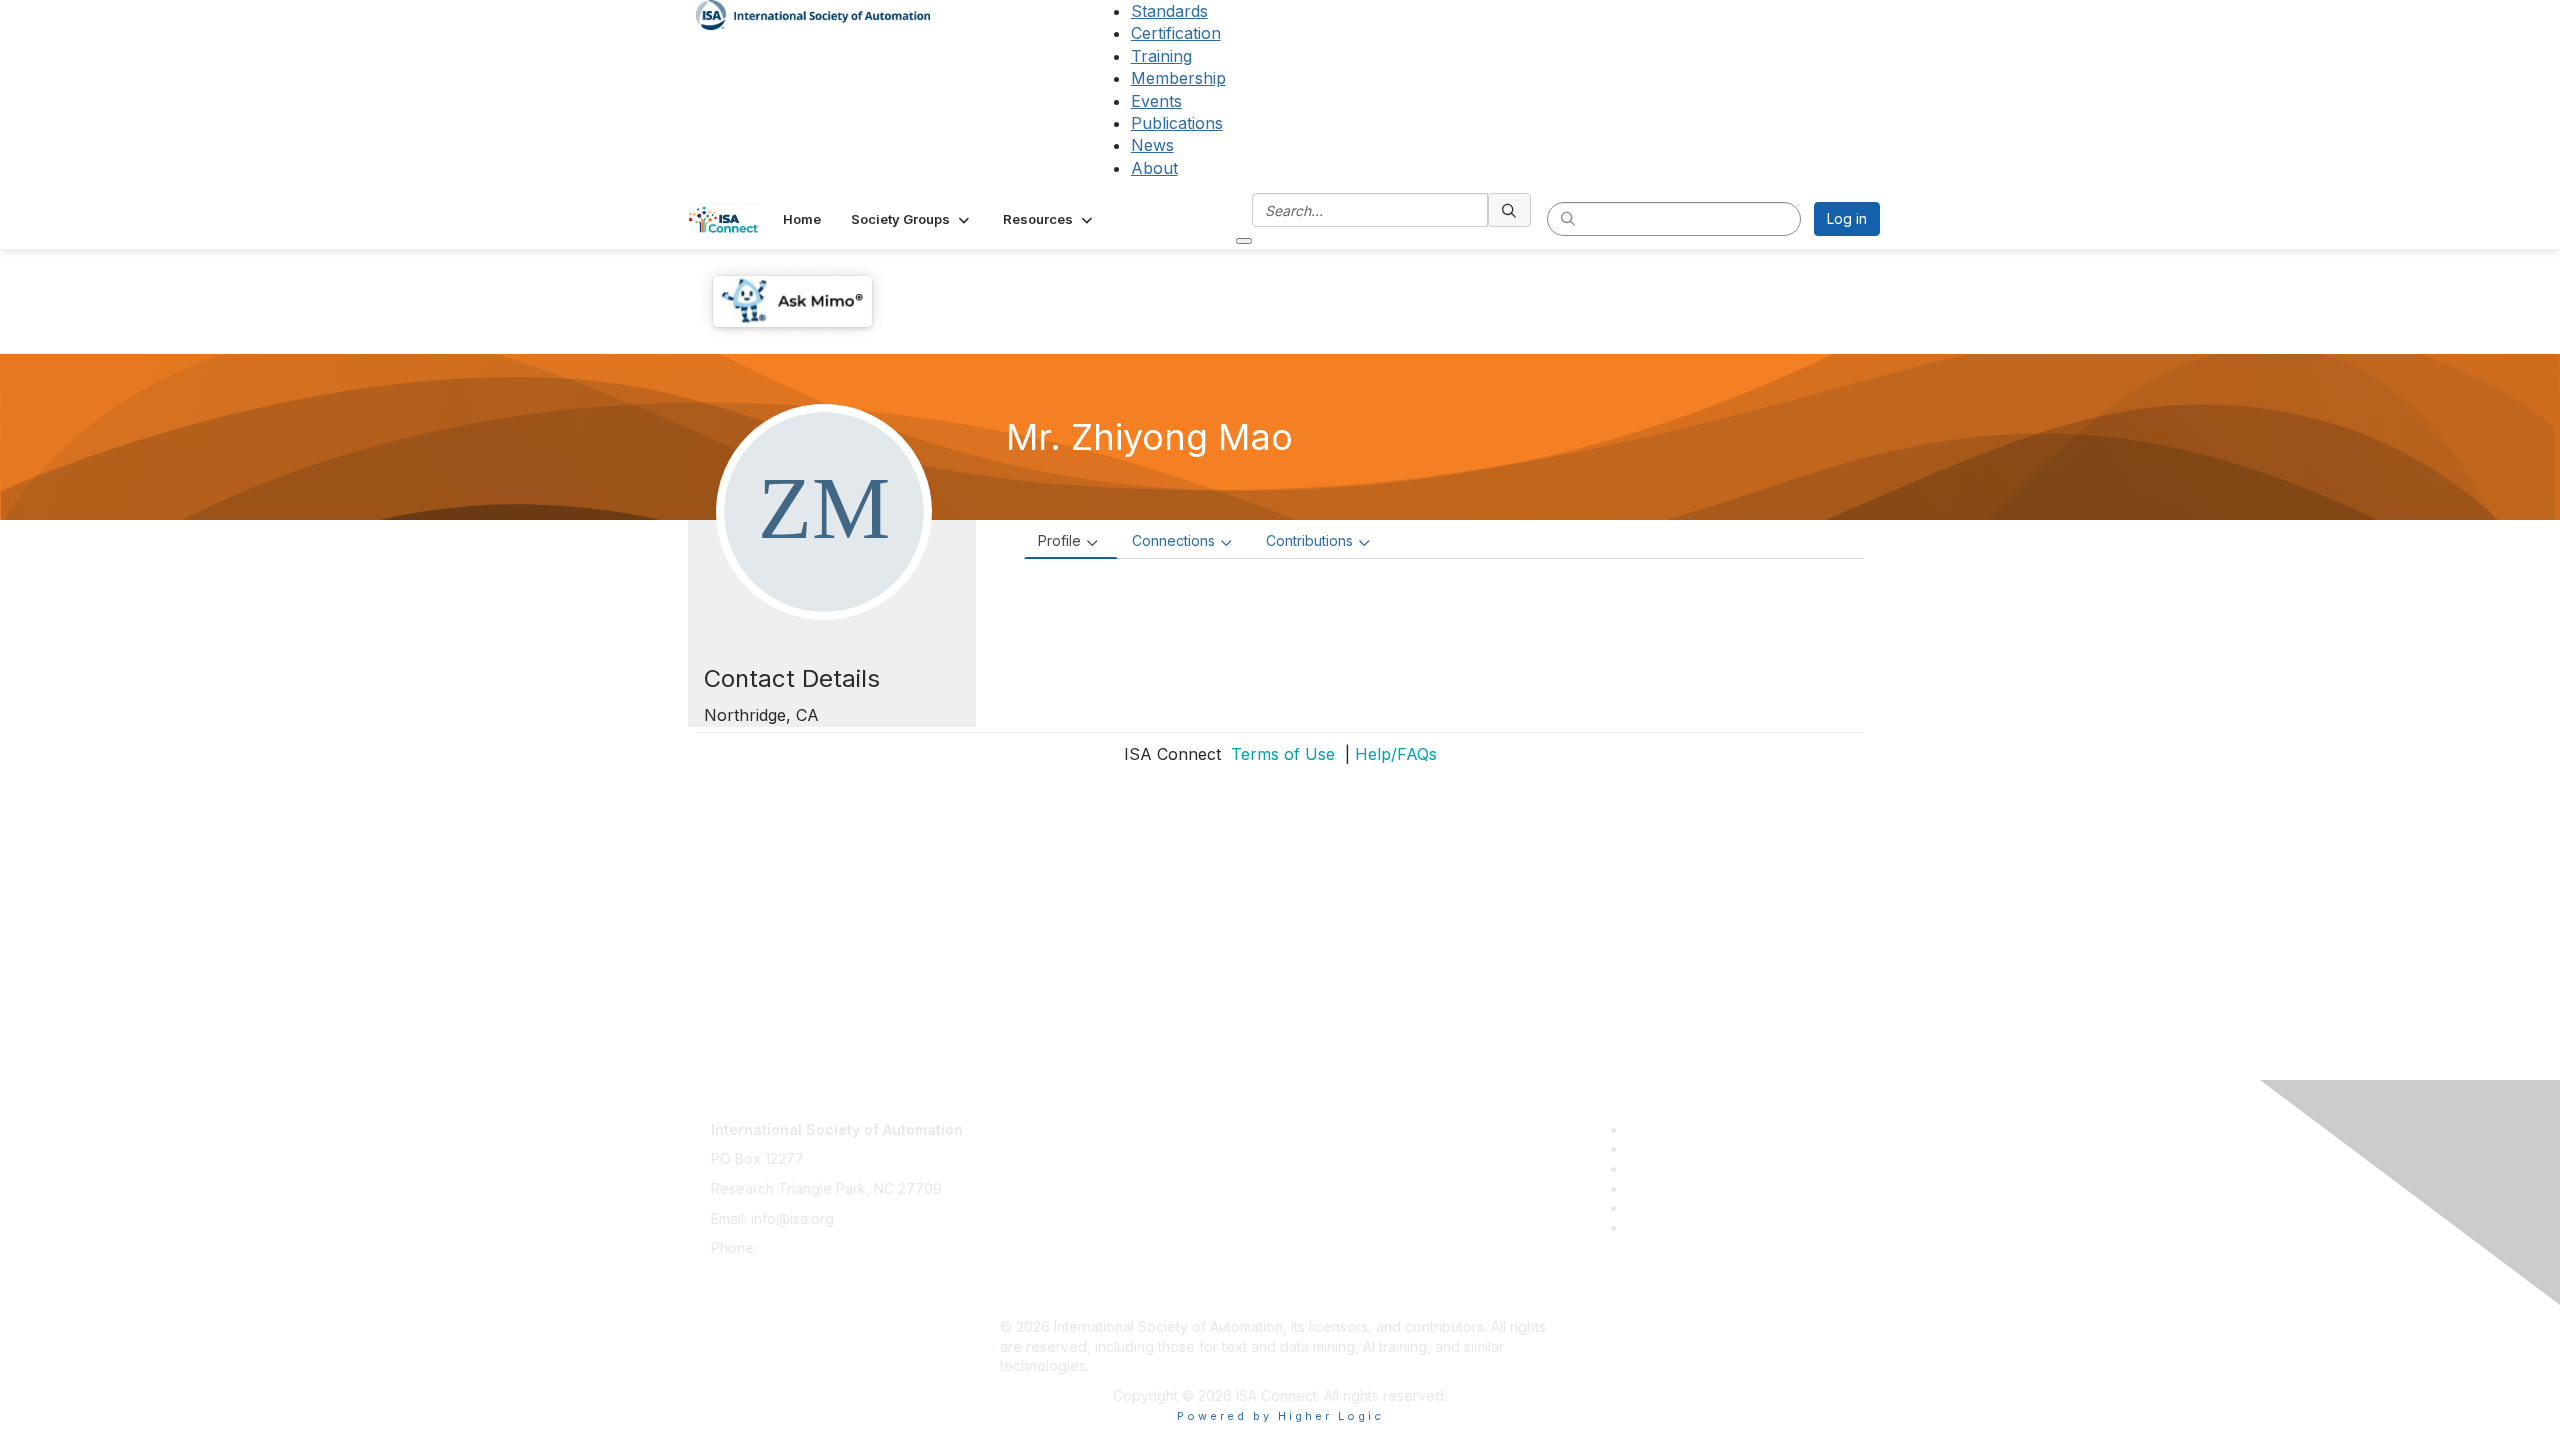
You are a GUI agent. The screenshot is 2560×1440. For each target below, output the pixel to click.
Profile (1059, 540)
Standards (1169, 11)
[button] (912, 219)
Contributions (1309, 540)
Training (1161, 56)
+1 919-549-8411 (814, 1247)
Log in (1847, 218)
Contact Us (1036, 1119)
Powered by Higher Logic (1280, 1416)
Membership (1178, 78)
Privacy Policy (1046, 1178)
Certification (1176, 33)
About (1154, 168)
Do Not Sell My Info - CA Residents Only (1131, 1267)
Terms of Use (1280, 754)
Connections (1173, 540)
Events (1156, 101)
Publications (1177, 123)
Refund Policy (1046, 1237)
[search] (1510, 210)
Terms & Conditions (1064, 1208)
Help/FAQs (1396, 754)
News (1152, 145)
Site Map (1029, 1296)
